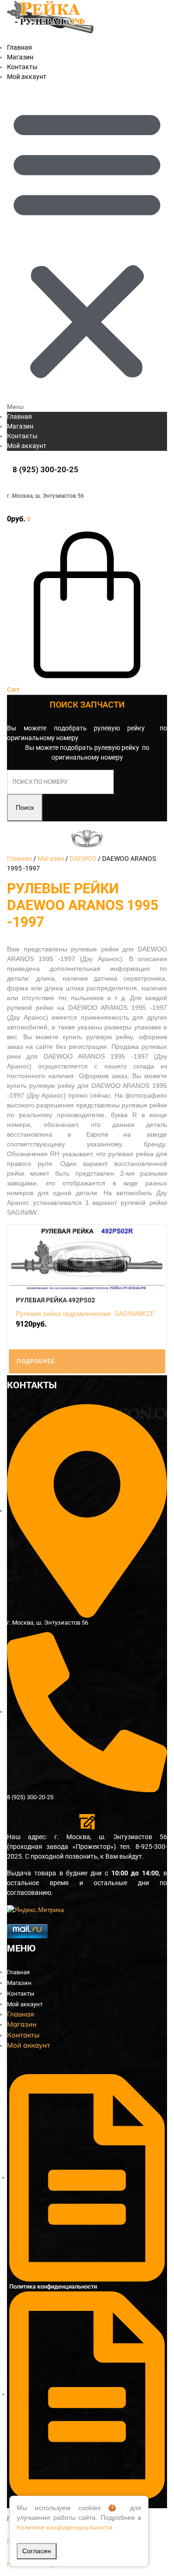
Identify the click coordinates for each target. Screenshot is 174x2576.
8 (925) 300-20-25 (45, 469)
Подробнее (36, 1361)
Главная (19, 416)
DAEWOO (83, 859)
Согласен (37, 2551)
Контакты (22, 436)
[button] (87, 247)
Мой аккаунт (27, 77)
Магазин (20, 426)
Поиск (25, 807)
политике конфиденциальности (64, 2527)
